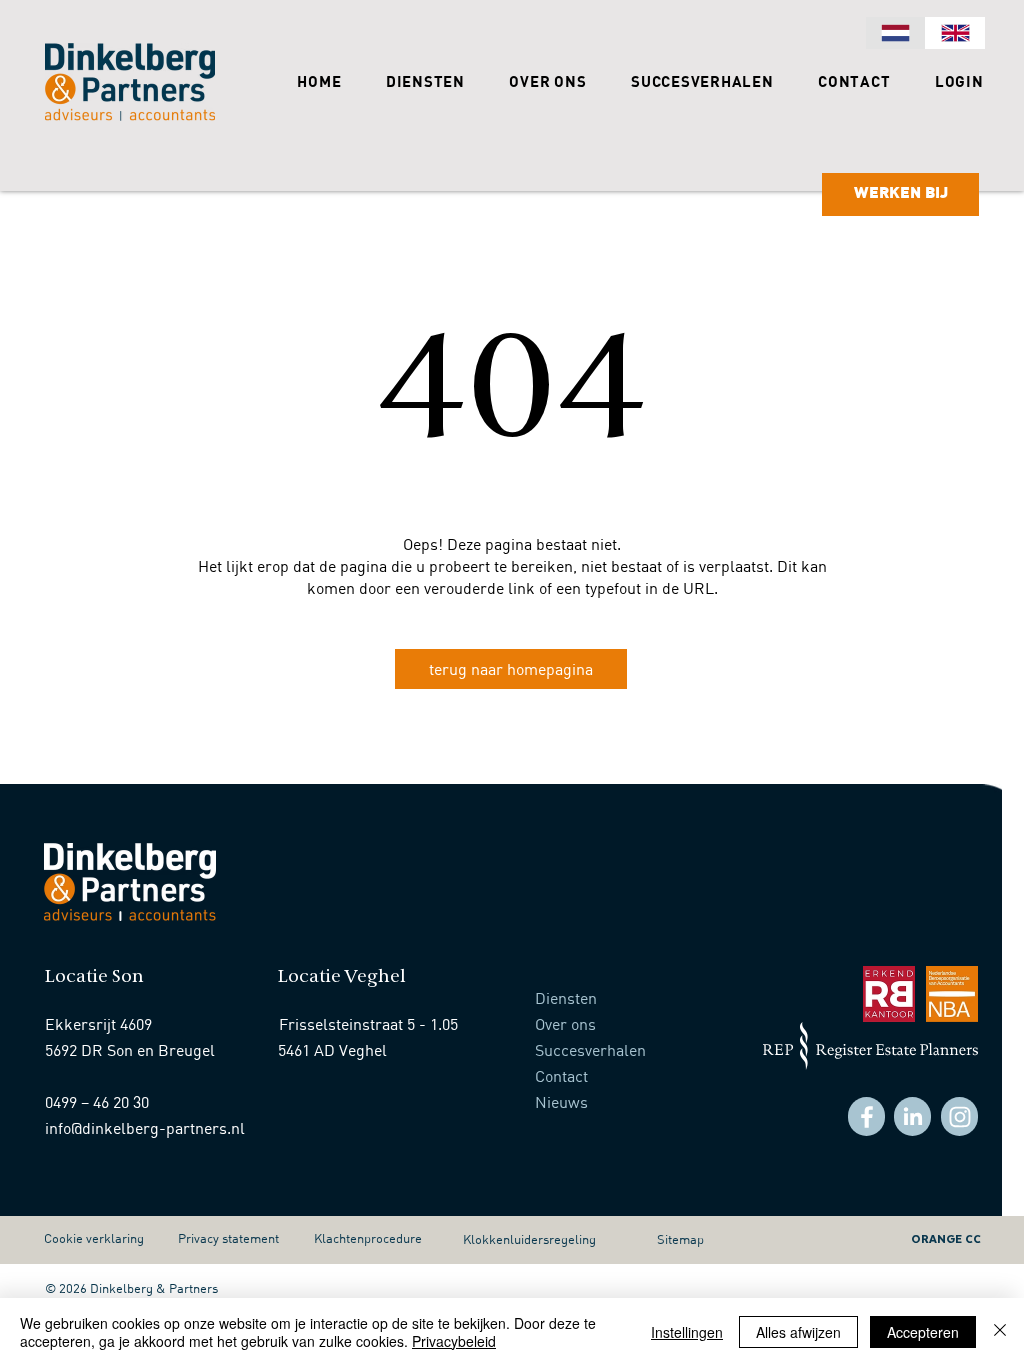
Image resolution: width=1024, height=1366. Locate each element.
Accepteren (923, 1332)
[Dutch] (895, 33)
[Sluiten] (1000, 1332)
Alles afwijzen (798, 1332)
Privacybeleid (454, 1341)
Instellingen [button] (687, 1332)
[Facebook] (866, 1116)
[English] (955, 33)
